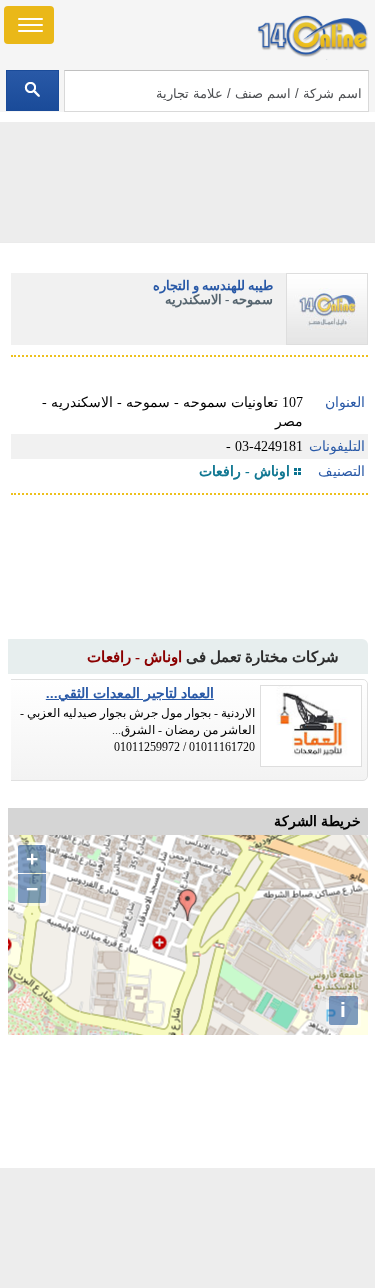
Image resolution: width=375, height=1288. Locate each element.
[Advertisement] (188, 1228)
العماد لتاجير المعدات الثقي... (130, 693)
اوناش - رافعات (244, 471)
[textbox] (216, 91)
